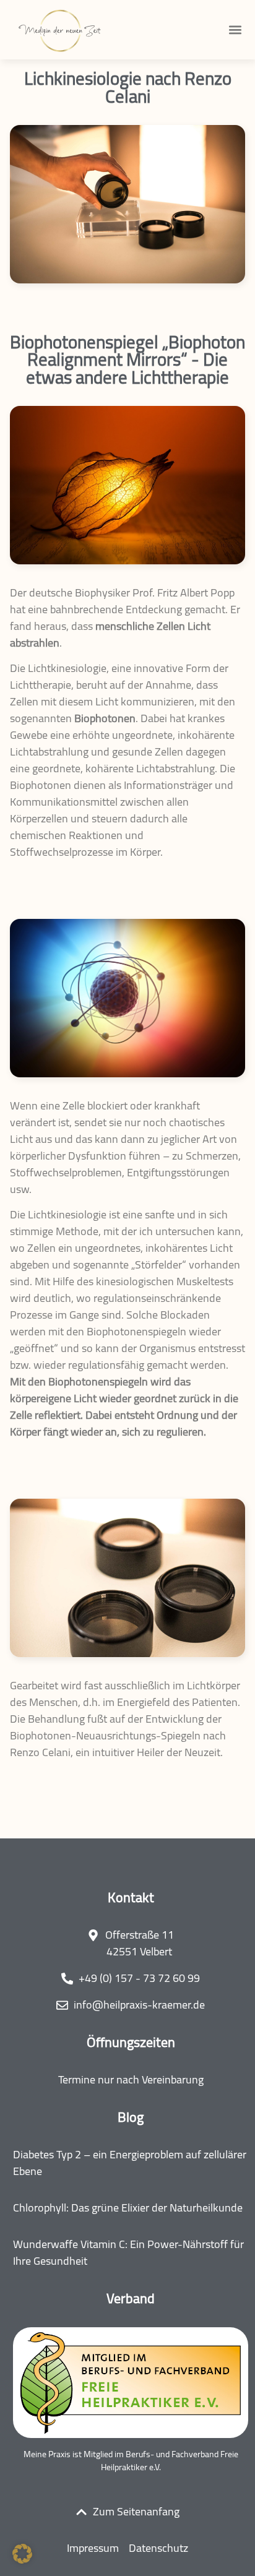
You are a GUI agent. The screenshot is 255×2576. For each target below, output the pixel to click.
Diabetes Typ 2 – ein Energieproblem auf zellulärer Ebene (130, 2163)
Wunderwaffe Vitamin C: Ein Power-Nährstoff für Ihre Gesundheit (128, 2252)
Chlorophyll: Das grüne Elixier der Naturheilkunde (128, 2208)
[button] (235, 30)
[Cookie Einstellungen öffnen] (22, 2559)
